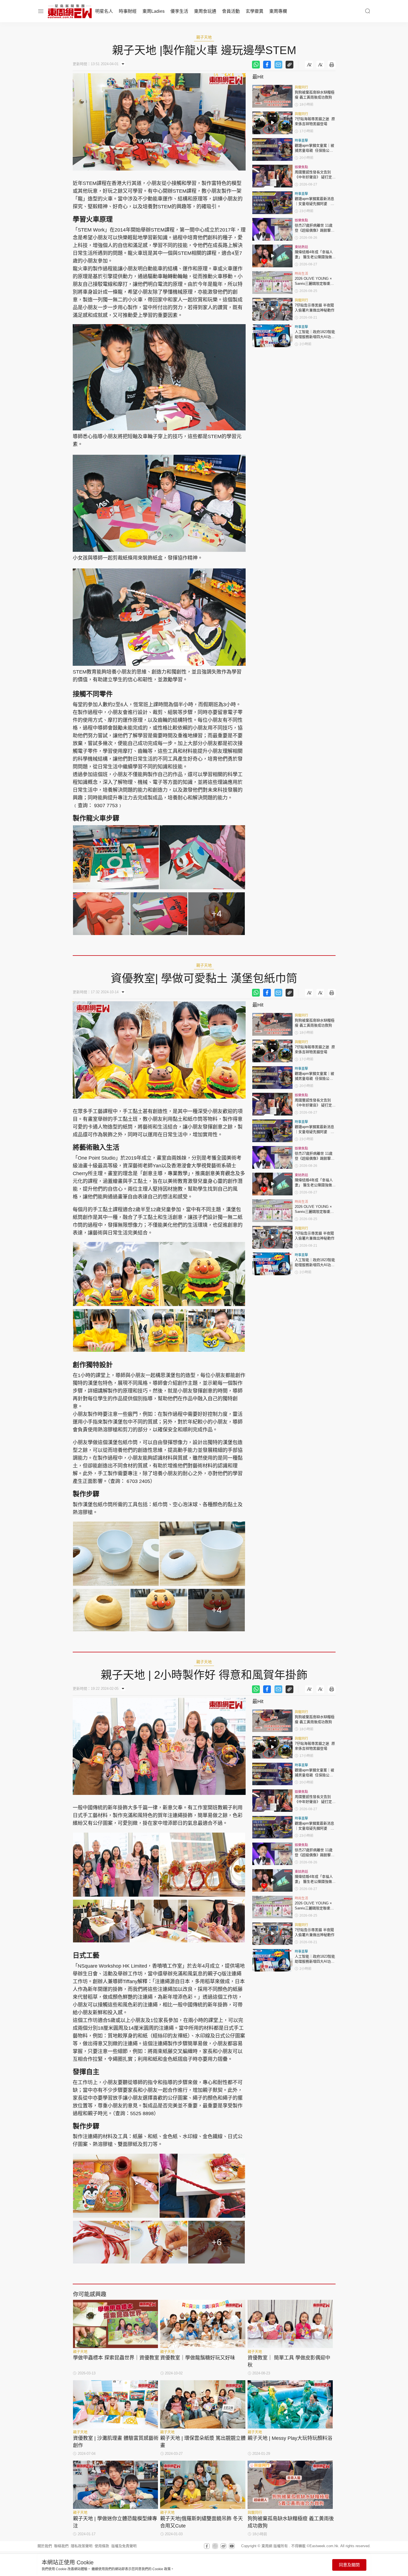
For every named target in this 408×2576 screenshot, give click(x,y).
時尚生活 (301, 274)
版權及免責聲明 (124, 2546)
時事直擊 (301, 141)
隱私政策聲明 (82, 2546)
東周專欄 (278, 11)
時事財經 (128, 11)
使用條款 (102, 2546)
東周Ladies (153, 11)
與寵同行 (301, 87)
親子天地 (204, 37)
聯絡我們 (61, 2546)
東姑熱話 (301, 247)
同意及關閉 (349, 2565)
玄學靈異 (255, 11)
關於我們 (45, 2546)
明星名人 (104, 11)
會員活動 (231, 11)
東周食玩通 (205, 11)
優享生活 (179, 11)
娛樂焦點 (301, 167)
